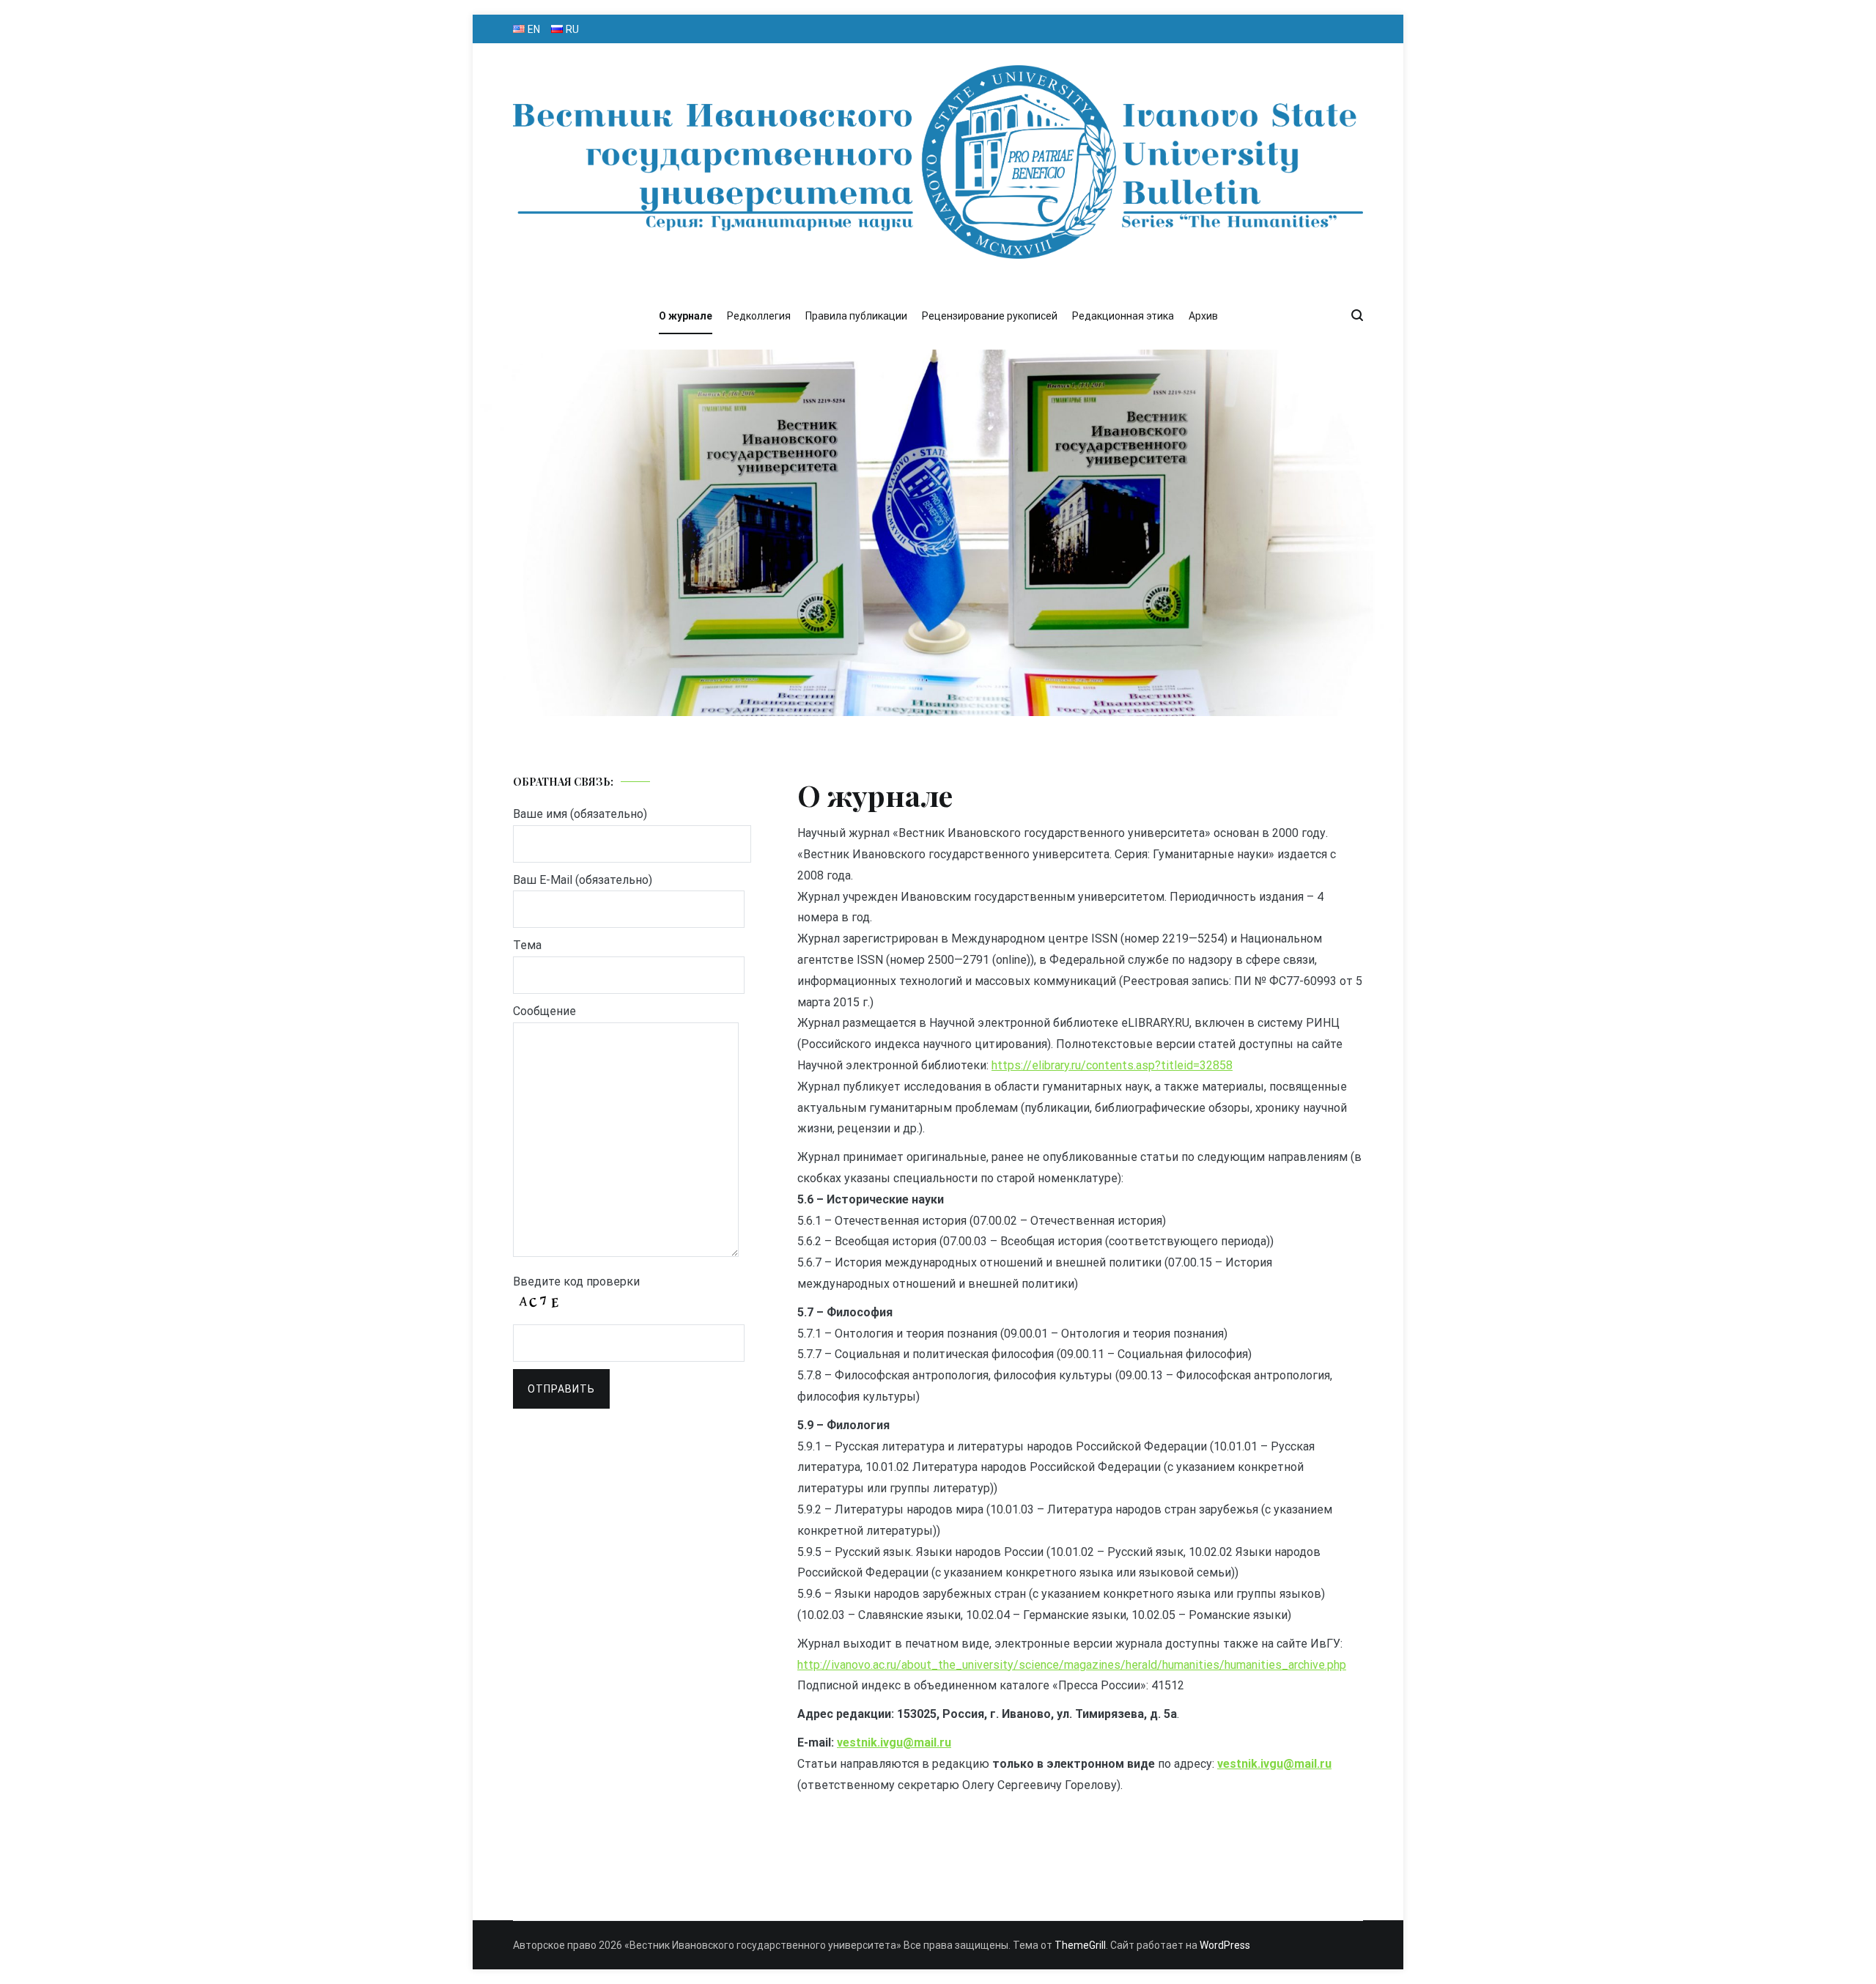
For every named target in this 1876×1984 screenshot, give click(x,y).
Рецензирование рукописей (990, 316)
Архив (1203, 316)
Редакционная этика (1123, 316)
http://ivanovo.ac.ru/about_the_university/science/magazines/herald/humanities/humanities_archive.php (1072, 1665)
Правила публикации (856, 316)
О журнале (686, 316)
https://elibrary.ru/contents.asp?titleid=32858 (1112, 1065)
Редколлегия (759, 316)
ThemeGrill (1080, 1945)
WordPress (1225, 1945)
